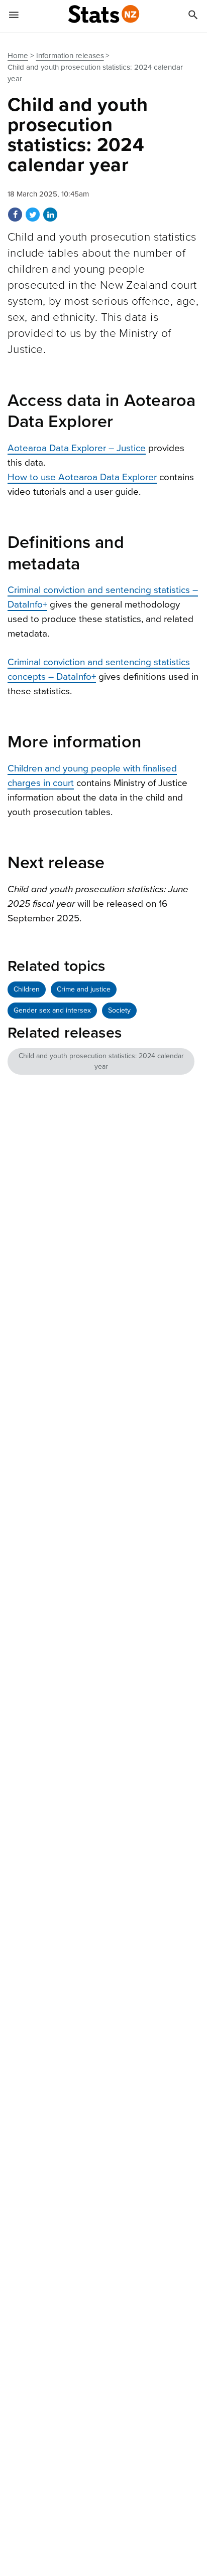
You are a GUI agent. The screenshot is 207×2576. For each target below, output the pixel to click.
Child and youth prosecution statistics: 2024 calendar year (101, 1061)
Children (27, 989)
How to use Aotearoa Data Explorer (82, 477)
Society (119, 1010)
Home (18, 56)
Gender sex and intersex (52, 1010)
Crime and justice (84, 989)
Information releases (70, 56)
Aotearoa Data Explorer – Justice (77, 448)
